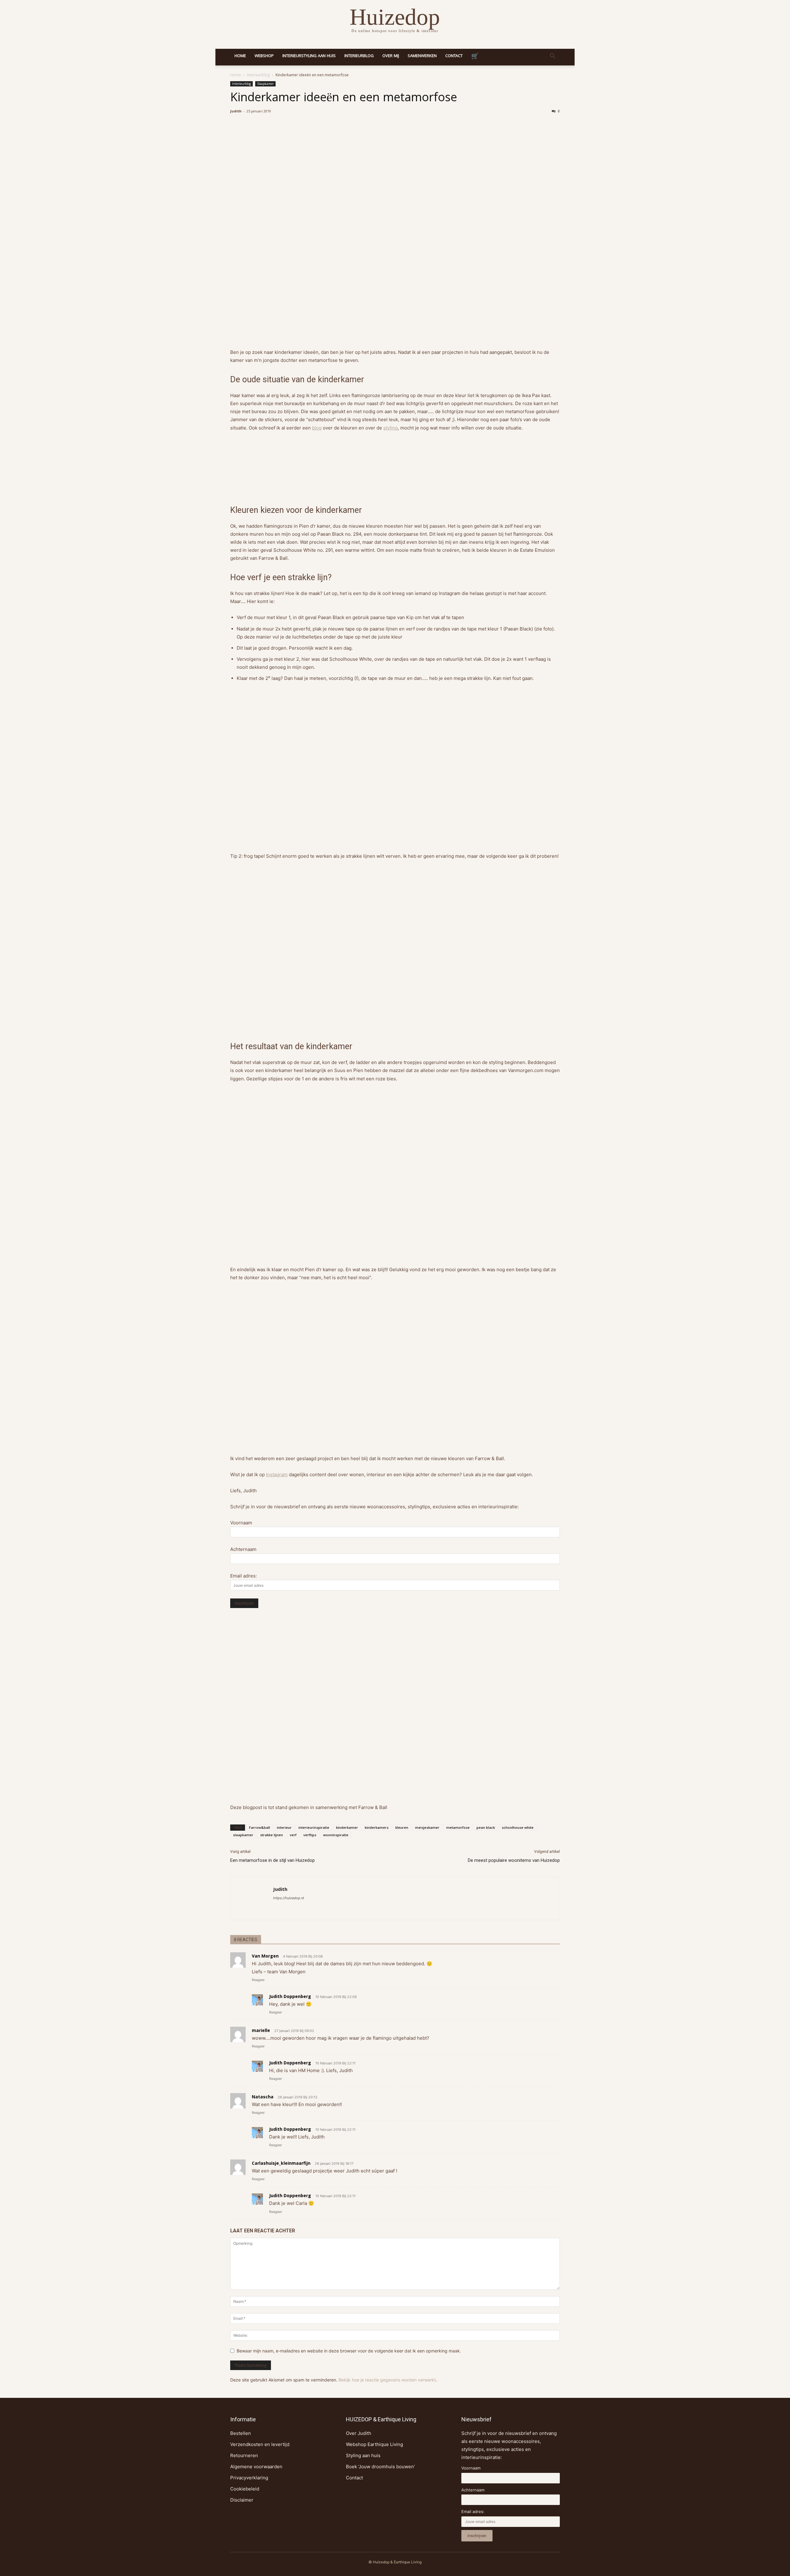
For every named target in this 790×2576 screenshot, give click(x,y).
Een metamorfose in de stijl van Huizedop (272, 1860)
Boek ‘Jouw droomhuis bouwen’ (380, 2467)
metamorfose (458, 1827)
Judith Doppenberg (290, 1996)
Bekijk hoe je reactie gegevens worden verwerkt (387, 2380)
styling (391, 428)
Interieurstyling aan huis (309, 56)
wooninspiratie (336, 1835)
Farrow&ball (260, 1827)
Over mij (391, 56)
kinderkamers (377, 1827)
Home (240, 56)
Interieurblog (359, 56)
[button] (552, 57)
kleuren (402, 1827)
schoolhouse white (518, 1827)
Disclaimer (242, 2500)
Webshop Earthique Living (374, 2444)
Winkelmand (475, 57)
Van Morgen (265, 1956)
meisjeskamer (427, 1827)
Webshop (264, 56)
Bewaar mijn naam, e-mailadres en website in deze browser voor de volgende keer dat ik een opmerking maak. (349, 2351)
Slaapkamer (265, 84)
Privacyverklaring (249, 2478)
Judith (236, 111)
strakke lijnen (272, 1835)
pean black (486, 1827)
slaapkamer (243, 1835)
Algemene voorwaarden (256, 2467)
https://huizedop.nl (289, 1898)
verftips (310, 1835)
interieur (284, 1827)
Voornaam (241, 1523)
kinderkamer (347, 1827)
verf (293, 1835)
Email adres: (243, 1576)
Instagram (277, 1474)
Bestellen (241, 2433)
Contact (454, 56)
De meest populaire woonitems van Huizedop (514, 1860)
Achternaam (243, 1549)
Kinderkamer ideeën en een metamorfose (344, 99)
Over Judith (359, 2433)
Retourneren (244, 2455)
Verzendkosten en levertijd (260, 2444)
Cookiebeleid (245, 2489)
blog (317, 428)
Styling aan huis (363, 2455)
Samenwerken (422, 56)
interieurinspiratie (314, 1827)
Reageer (258, 1980)
